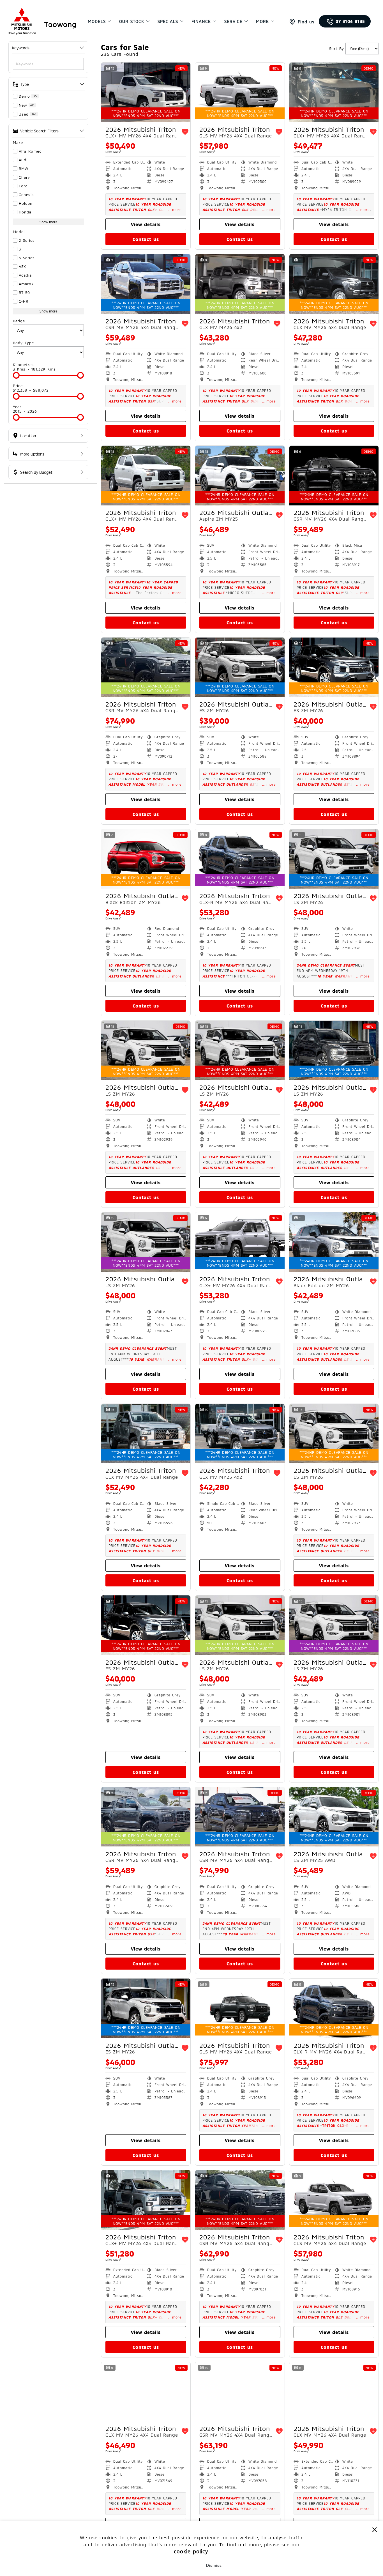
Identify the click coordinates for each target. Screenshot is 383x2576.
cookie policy (191, 2551)
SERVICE (233, 21)
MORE (262, 21)
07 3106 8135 (350, 21)
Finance (201, 21)
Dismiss (214, 2565)
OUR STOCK (132, 21)
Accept (169, 2565)
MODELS (97, 21)
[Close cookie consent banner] (375, 2529)
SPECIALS (168, 21)
